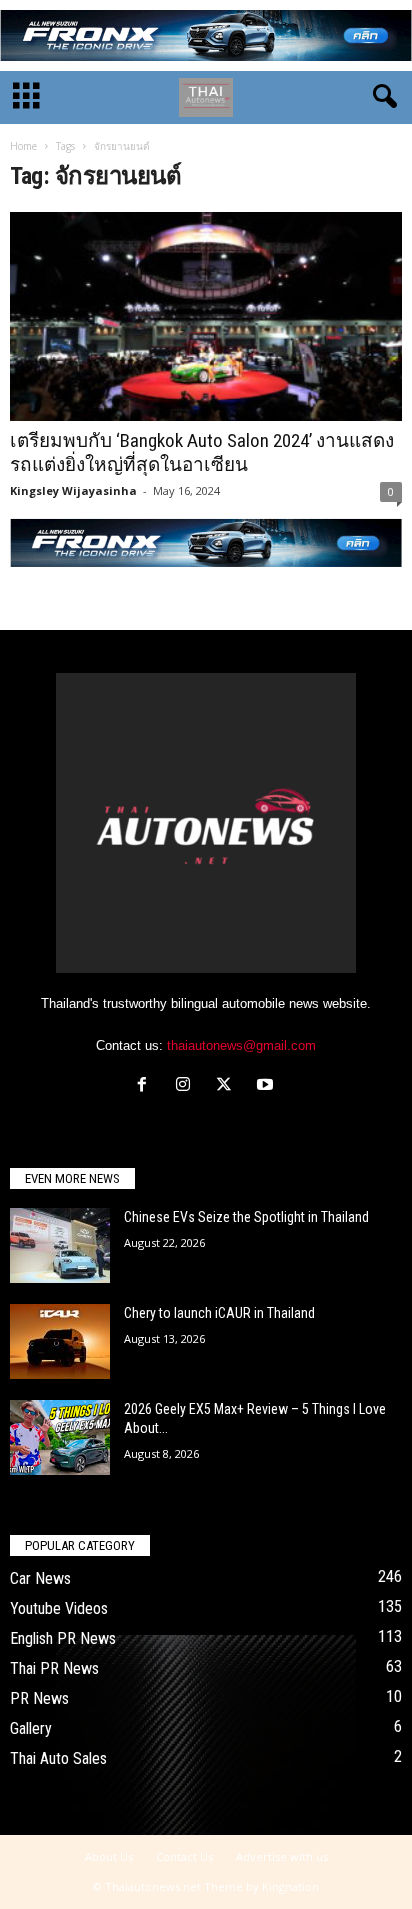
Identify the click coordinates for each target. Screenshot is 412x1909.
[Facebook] (146, 1086)
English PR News (63, 1638)
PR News (39, 1698)
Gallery (31, 1728)
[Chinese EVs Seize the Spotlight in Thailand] (60, 1245)
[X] (228, 1086)
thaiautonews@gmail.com (241, 1045)
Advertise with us (282, 1856)
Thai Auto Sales (58, 1758)
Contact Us (184, 1856)
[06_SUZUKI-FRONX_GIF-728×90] (206, 35)
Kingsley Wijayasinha (73, 490)
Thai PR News (54, 1668)
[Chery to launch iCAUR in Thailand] (60, 1341)
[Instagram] (187, 1086)
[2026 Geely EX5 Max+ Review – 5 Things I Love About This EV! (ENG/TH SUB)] (60, 1437)
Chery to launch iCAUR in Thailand (219, 1313)
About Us (109, 1856)
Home (23, 146)
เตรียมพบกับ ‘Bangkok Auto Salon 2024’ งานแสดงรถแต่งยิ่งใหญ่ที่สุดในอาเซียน (202, 452)
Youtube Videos (59, 1608)
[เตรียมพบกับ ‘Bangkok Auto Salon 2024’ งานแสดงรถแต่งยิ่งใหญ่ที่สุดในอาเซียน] (206, 316)
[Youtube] (267, 1086)
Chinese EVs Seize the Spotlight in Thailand (246, 1217)
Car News (40, 1578)
